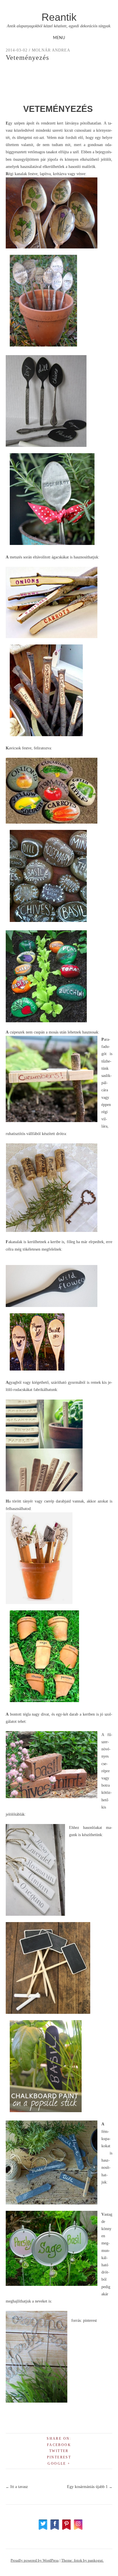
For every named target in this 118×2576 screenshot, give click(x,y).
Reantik (59, 17)
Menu (59, 38)
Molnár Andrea (51, 50)
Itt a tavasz (17, 2487)
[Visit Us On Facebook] (55, 2529)
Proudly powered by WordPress (35, 2560)
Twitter (59, 2451)
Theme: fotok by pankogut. (82, 2560)
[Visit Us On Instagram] (78, 2529)
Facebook (59, 2445)
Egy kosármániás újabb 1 (90, 2487)
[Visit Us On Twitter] (43, 2529)
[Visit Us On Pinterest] (66, 2529)
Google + (59, 2464)
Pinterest (59, 2457)
